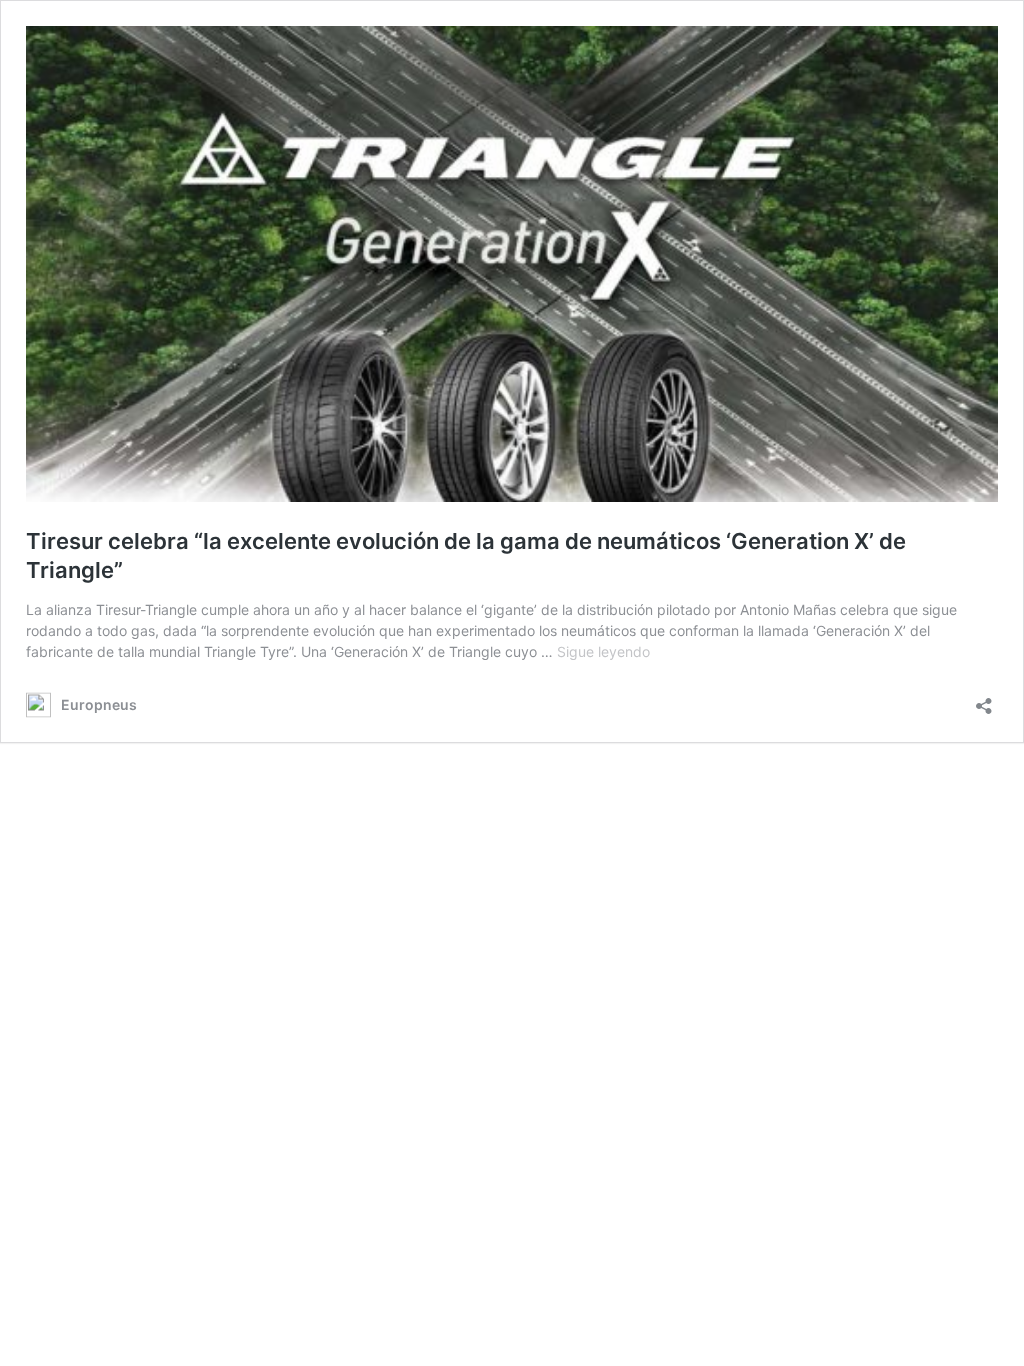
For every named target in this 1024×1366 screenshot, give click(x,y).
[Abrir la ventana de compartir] (984, 699)
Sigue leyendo (603, 651)
